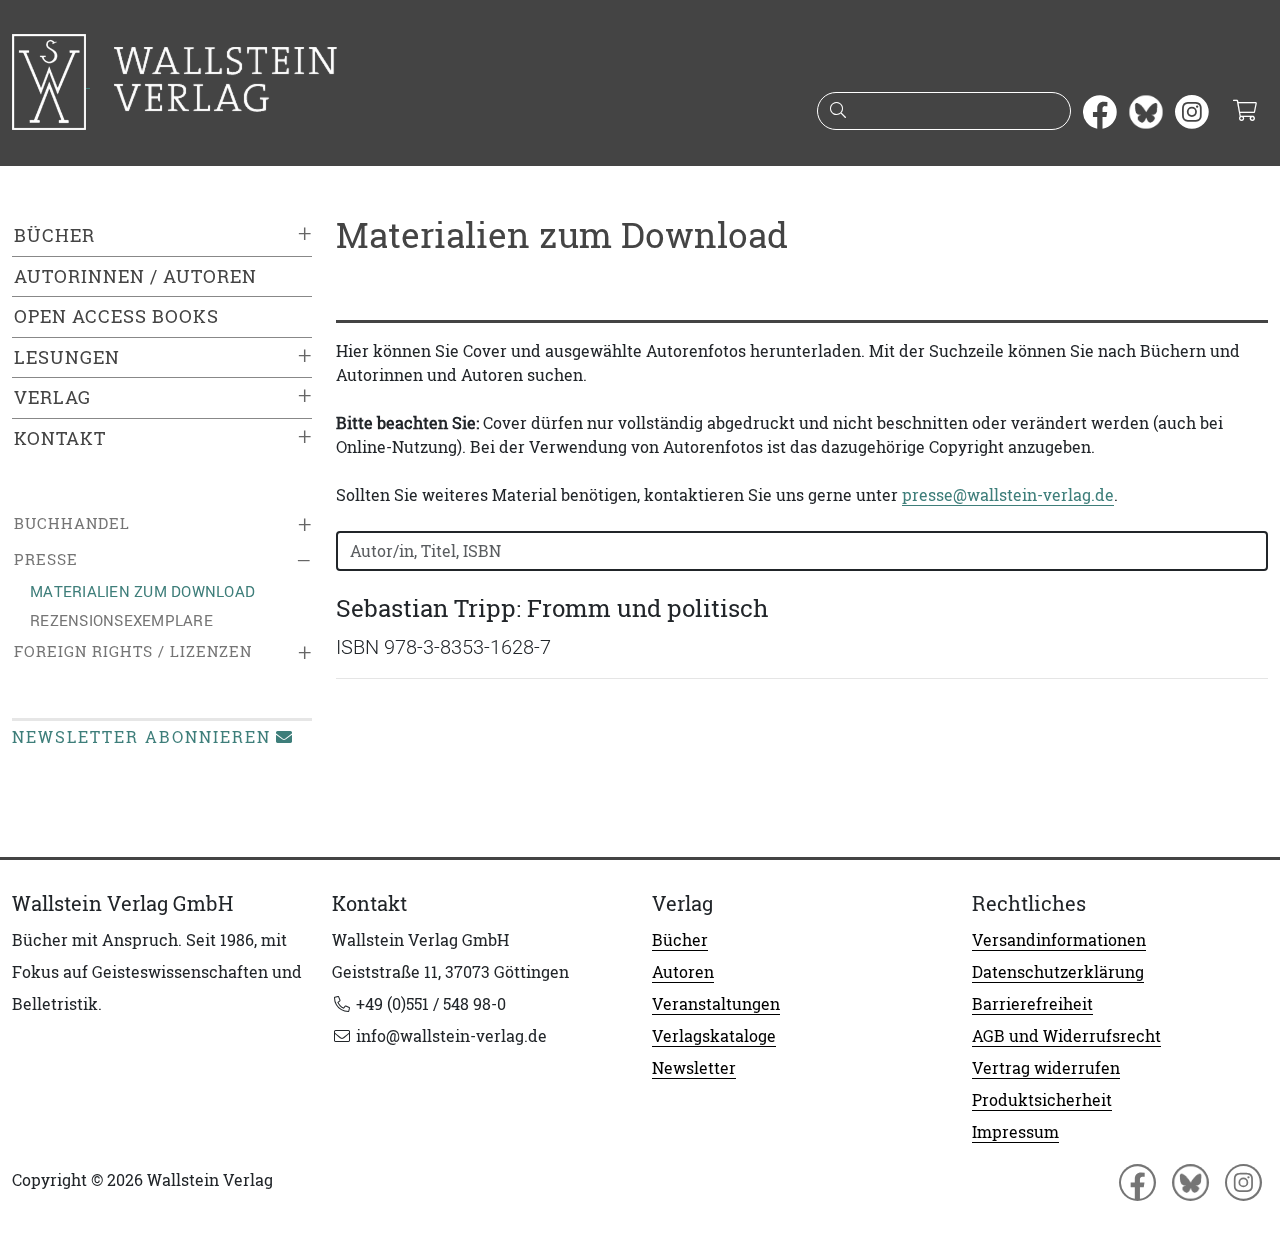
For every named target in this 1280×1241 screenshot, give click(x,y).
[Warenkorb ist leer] (1244, 112)
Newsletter (694, 1068)
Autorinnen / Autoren (135, 276)
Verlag (52, 397)
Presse (46, 559)
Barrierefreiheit (1032, 1004)
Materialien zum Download (142, 591)
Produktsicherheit (1042, 1100)
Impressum (1015, 1132)
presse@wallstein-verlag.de (1008, 495)
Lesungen (67, 357)
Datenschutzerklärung (1058, 972)
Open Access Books (116, 316)
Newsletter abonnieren (141, 737)
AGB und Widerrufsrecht (1066, 1036)
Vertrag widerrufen (1046, 1068)
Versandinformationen (1059, 940)
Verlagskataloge (714, 1036)
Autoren (683, 972)
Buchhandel (72, 523)
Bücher (54, 235)
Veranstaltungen (716, 1004)
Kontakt (60, 438)
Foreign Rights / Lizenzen (133, 651)
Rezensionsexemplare (121, 620)
